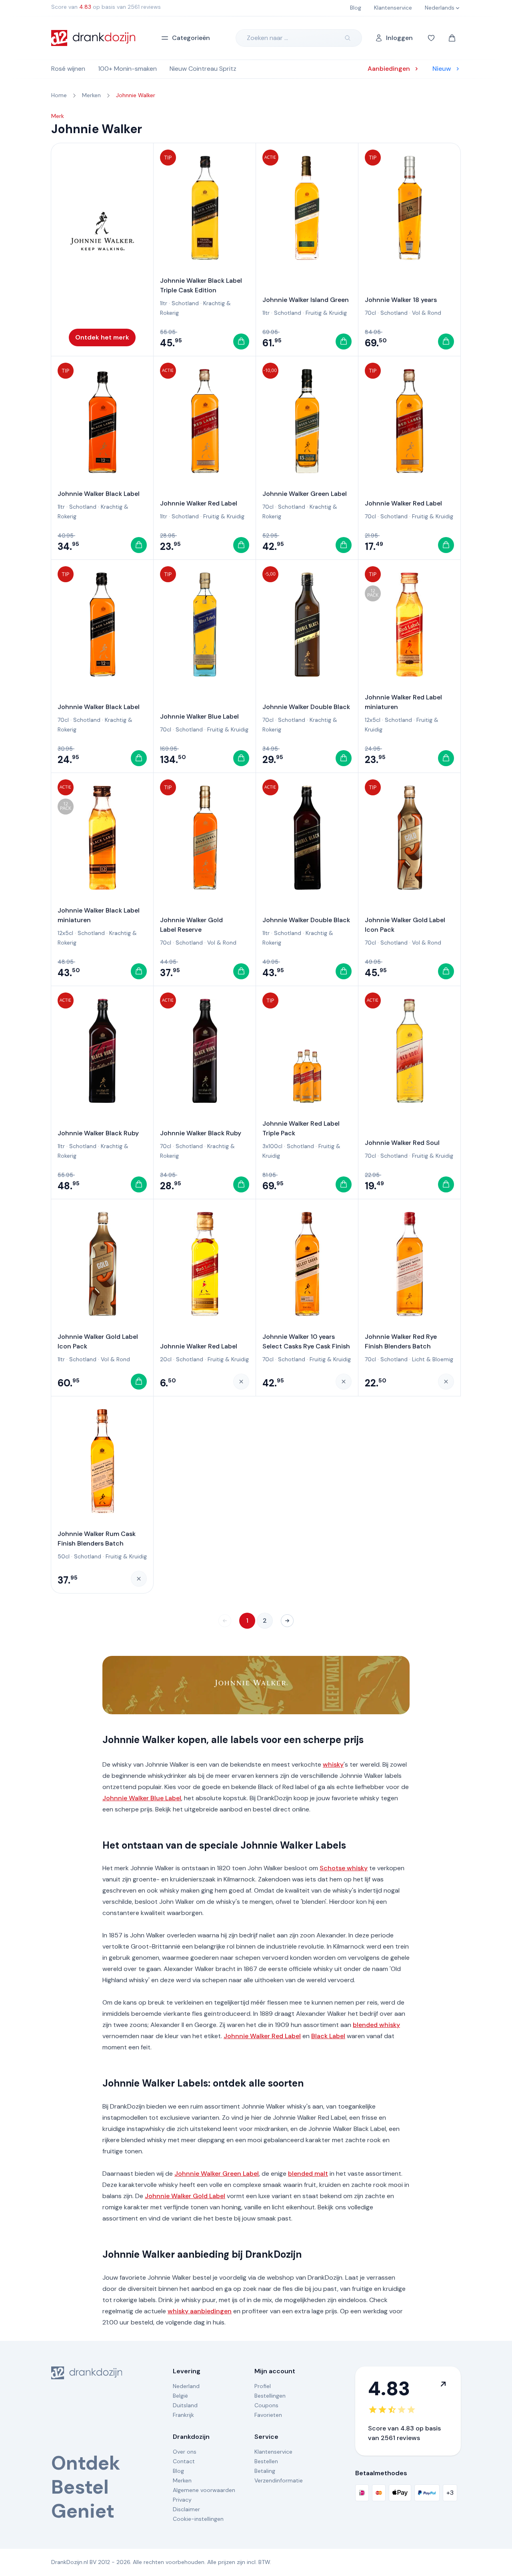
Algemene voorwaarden (204, 2490)
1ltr (164, 303)
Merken (182, 2480)
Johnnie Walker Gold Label (185, 2196)
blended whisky (376, 2025)
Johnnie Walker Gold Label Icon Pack (405, 925)
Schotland (185, 303)
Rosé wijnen (68, 69)
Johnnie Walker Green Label (305, 494)
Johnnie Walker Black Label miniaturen (99, 915)
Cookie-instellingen (198, 2519)
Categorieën (191, 38)
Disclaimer (186, 2509)
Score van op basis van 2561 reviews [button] (106, 7)
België (180, 2396)
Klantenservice (273, 2452)
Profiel (263, 2386)
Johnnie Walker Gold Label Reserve (191, 925)
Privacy (182, 2500)
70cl (370, 313)
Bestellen (266, 2461)
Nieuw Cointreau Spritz (203, 69)
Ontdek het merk (102, 337)
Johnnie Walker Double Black (306, 707)
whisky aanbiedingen (200, 2311)
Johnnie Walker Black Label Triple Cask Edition (201, 285)
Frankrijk (183, 2415)
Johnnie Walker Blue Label (199, 716)
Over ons (185, 2452)
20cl (166, 1359)
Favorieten (268, 2415)
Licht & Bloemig (433, 1359)
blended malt (308, 2174)
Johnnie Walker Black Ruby (98, 1133)
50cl (64, 1556)
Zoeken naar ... (267, 38)
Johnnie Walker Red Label (199, 503)
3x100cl (272, 1146)
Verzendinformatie (279, 2480)
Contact (184, 2461)
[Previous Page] (225, 1621)
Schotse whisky (344, 1868)
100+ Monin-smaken (127, 69)
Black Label (328, 2036)
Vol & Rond (427, 313)
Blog (178, 2471)
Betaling (265, 2471)
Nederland (186, 2386)
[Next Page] (287, 1621)
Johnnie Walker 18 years (401, 300)
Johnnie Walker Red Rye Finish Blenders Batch (401, 1341)
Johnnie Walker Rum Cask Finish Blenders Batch (97, 1539)
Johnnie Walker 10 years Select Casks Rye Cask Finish (306, 1341)
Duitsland (185, 2405)
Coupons (266, 2405)
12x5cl (373, 720)
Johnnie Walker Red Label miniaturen (403, 702)
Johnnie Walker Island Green (306, 300)
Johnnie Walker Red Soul (402, 1143)
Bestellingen (270, 2396)
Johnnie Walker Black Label (99, 494)
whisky (333, 1764)
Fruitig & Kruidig (326, 313)
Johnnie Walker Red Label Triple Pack (301, 1128)
